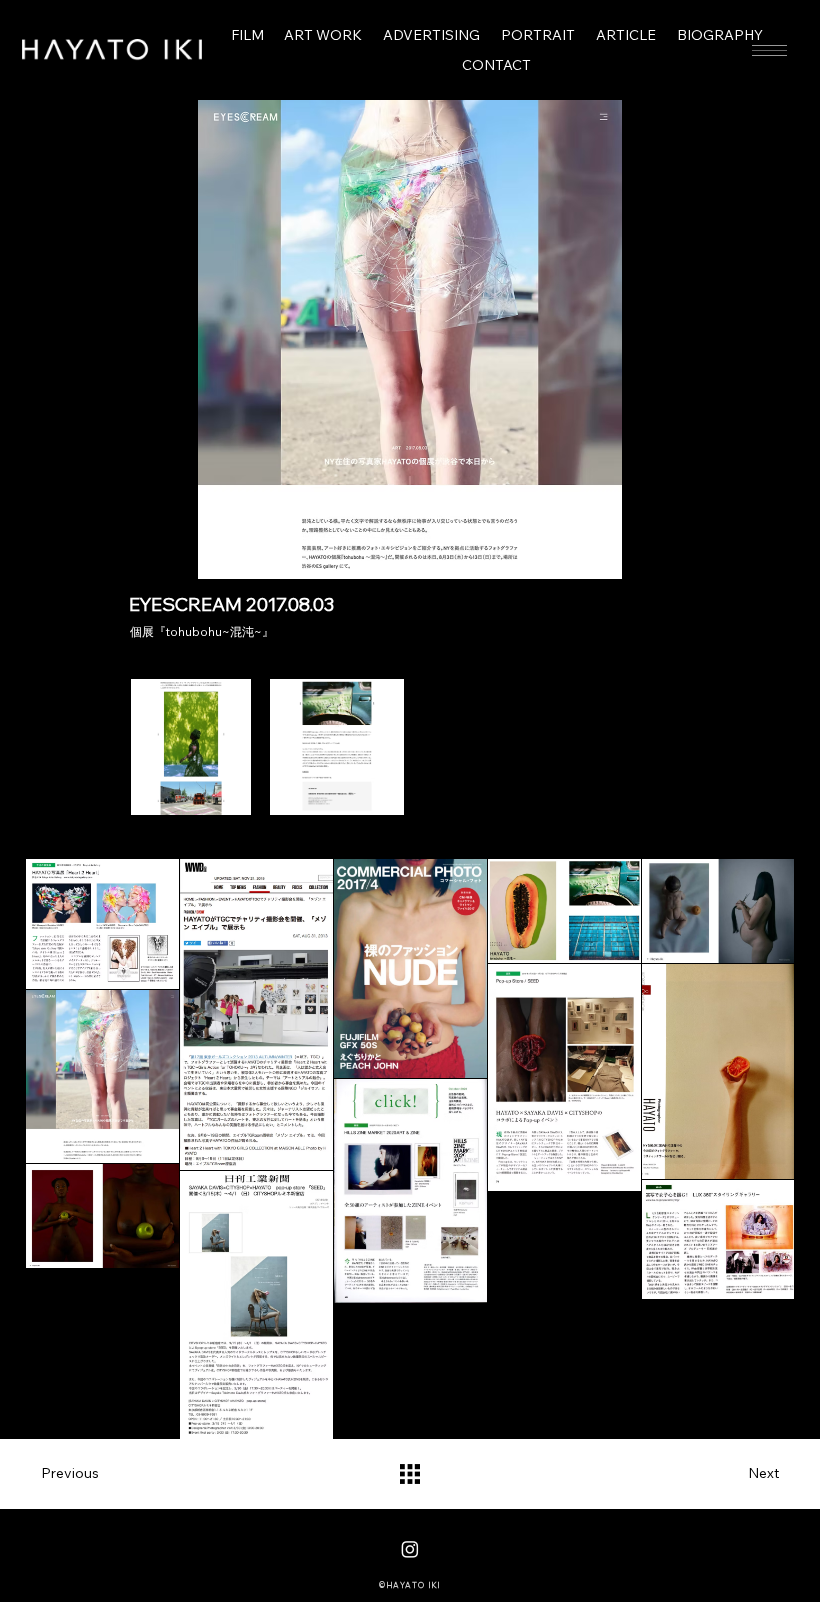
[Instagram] (410, 1549)
